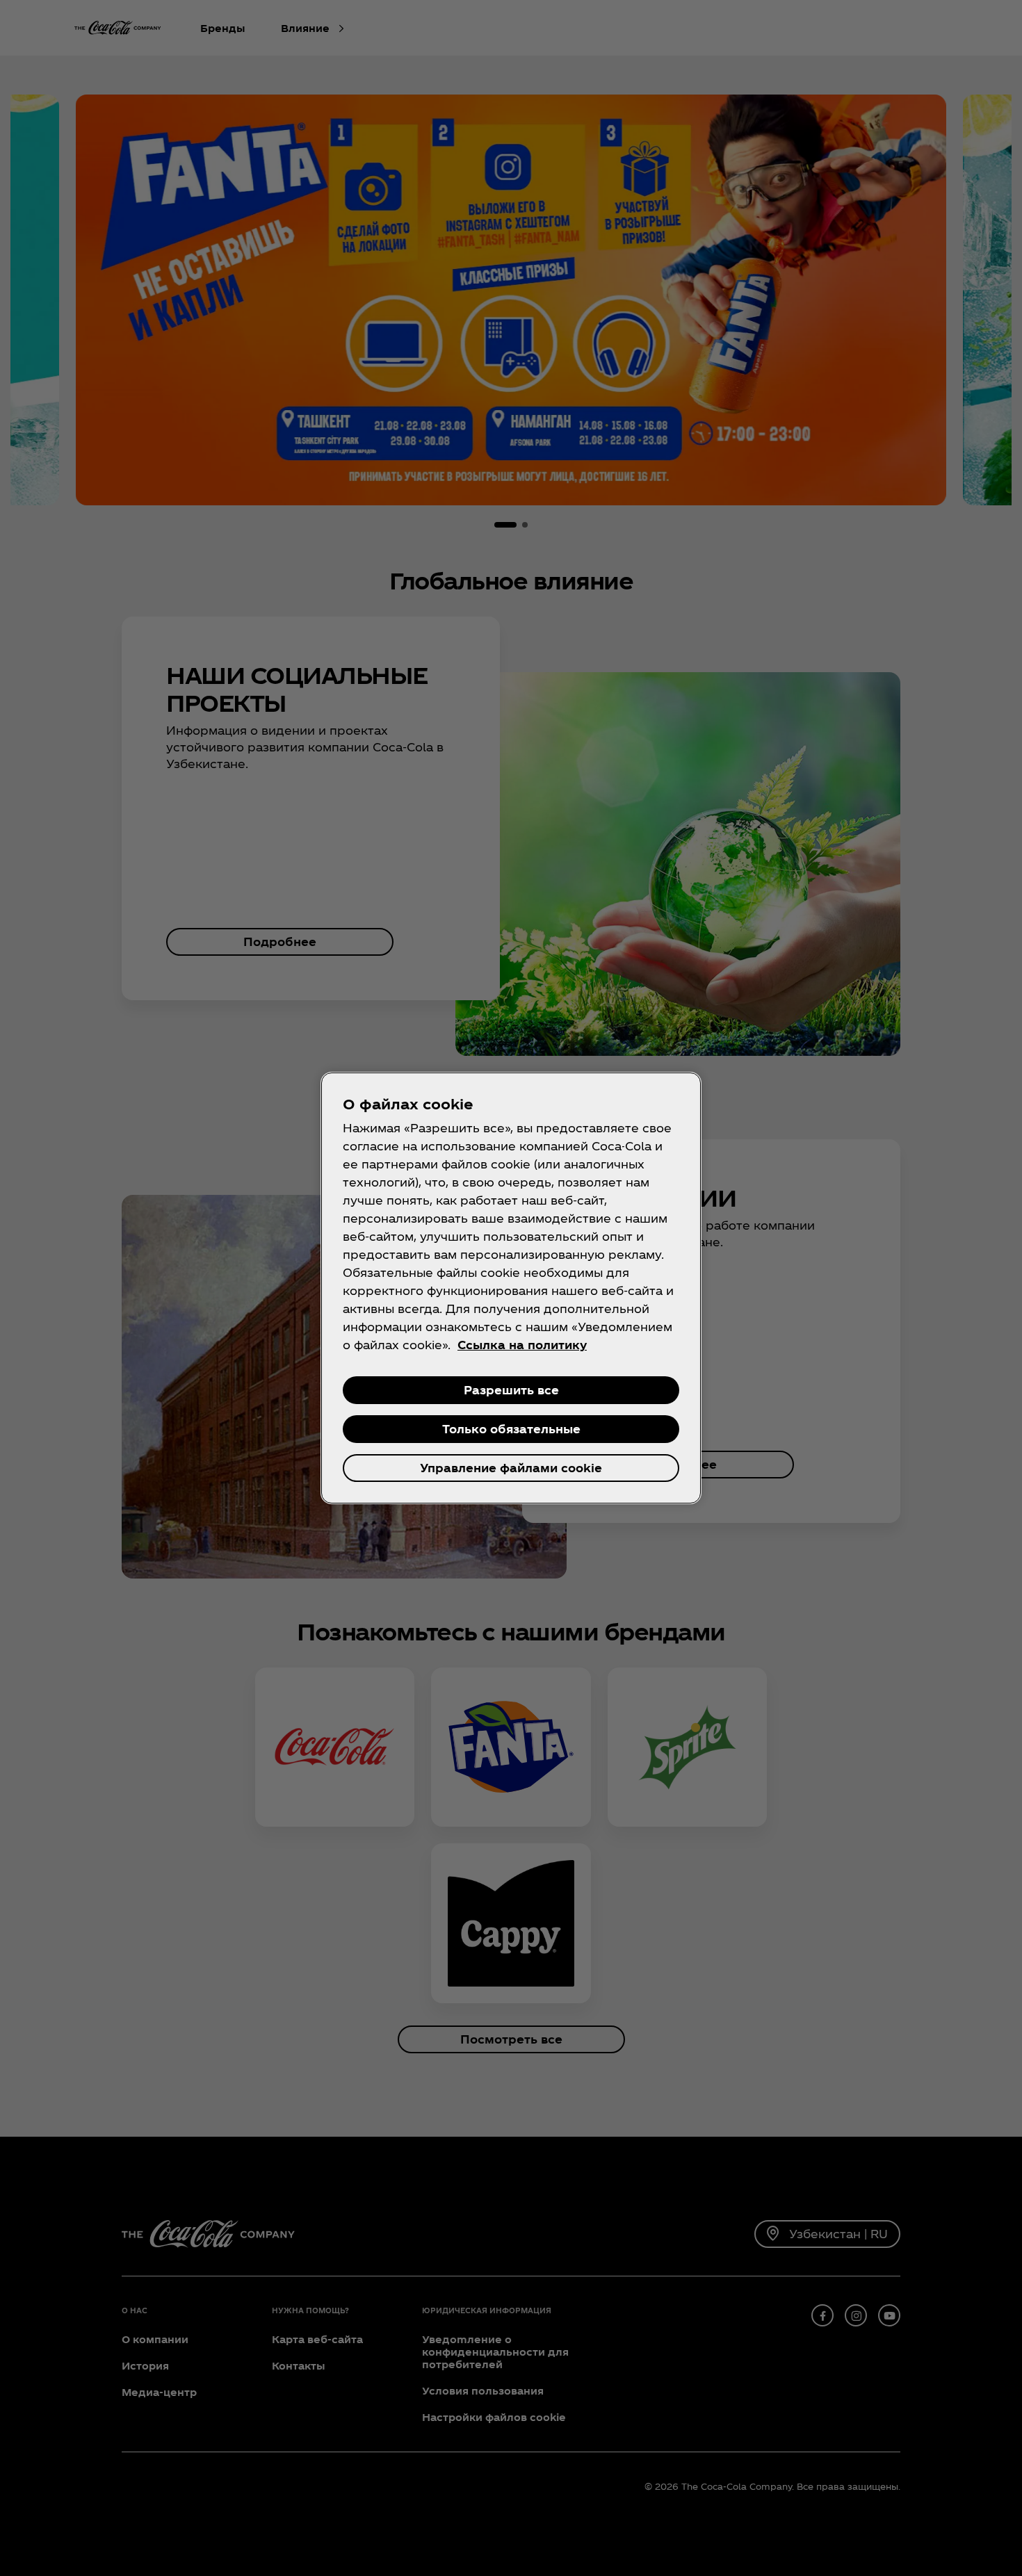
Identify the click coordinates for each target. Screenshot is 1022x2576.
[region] (511, 1288)
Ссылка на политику (522, 1345)
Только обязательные (511, 1429)
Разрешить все (511, 1390)
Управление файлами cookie (511, 1468)
